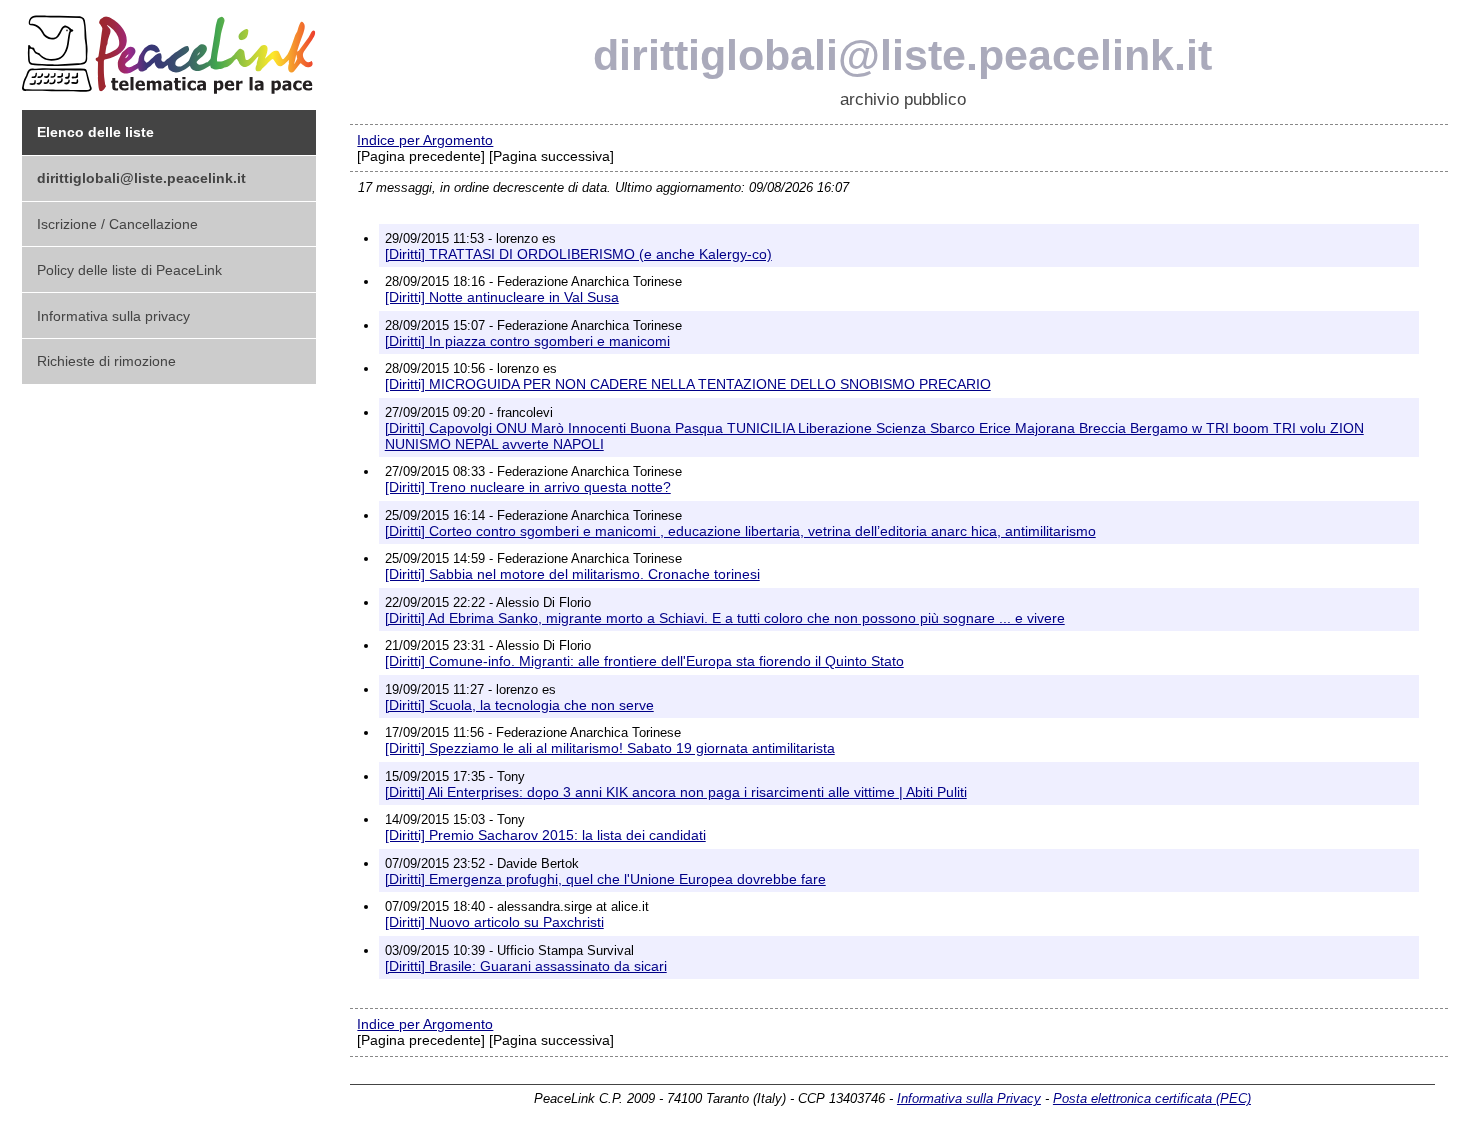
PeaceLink (172, 48)
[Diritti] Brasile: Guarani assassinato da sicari (526, 966)
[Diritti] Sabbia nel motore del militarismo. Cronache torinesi (572, 574)
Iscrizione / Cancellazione (117, 224)
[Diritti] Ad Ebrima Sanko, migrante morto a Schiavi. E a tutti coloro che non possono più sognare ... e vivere (725, 618)
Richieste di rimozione (106, 361)
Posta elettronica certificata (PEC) (1152, 1098)
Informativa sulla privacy (113, 316)
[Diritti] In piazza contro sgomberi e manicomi (527, 341)
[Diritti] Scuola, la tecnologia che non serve (519, 705)
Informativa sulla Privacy (969, 1098)
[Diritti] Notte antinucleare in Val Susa (502, 297)
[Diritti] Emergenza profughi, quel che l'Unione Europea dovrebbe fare (605, 879)
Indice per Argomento (425, 140)
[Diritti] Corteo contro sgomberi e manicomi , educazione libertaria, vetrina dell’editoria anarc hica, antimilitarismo (740, 531)
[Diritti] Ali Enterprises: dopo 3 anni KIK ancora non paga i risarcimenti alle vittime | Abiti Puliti (676, 792)
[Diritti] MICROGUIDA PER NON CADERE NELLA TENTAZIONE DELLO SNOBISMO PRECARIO (688, 384)
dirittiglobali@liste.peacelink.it (902, 55)
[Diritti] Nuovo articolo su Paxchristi (494, 922)
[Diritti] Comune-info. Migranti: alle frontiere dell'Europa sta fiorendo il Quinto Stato (644, 661)
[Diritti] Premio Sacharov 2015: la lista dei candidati (545, 835)
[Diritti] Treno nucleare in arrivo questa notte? (528, 487)
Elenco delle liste (95, 132)
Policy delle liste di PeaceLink (129, 270)
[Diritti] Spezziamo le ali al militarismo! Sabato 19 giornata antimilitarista (610, 748)
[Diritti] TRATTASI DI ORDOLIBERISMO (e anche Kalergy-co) (578, 254)
